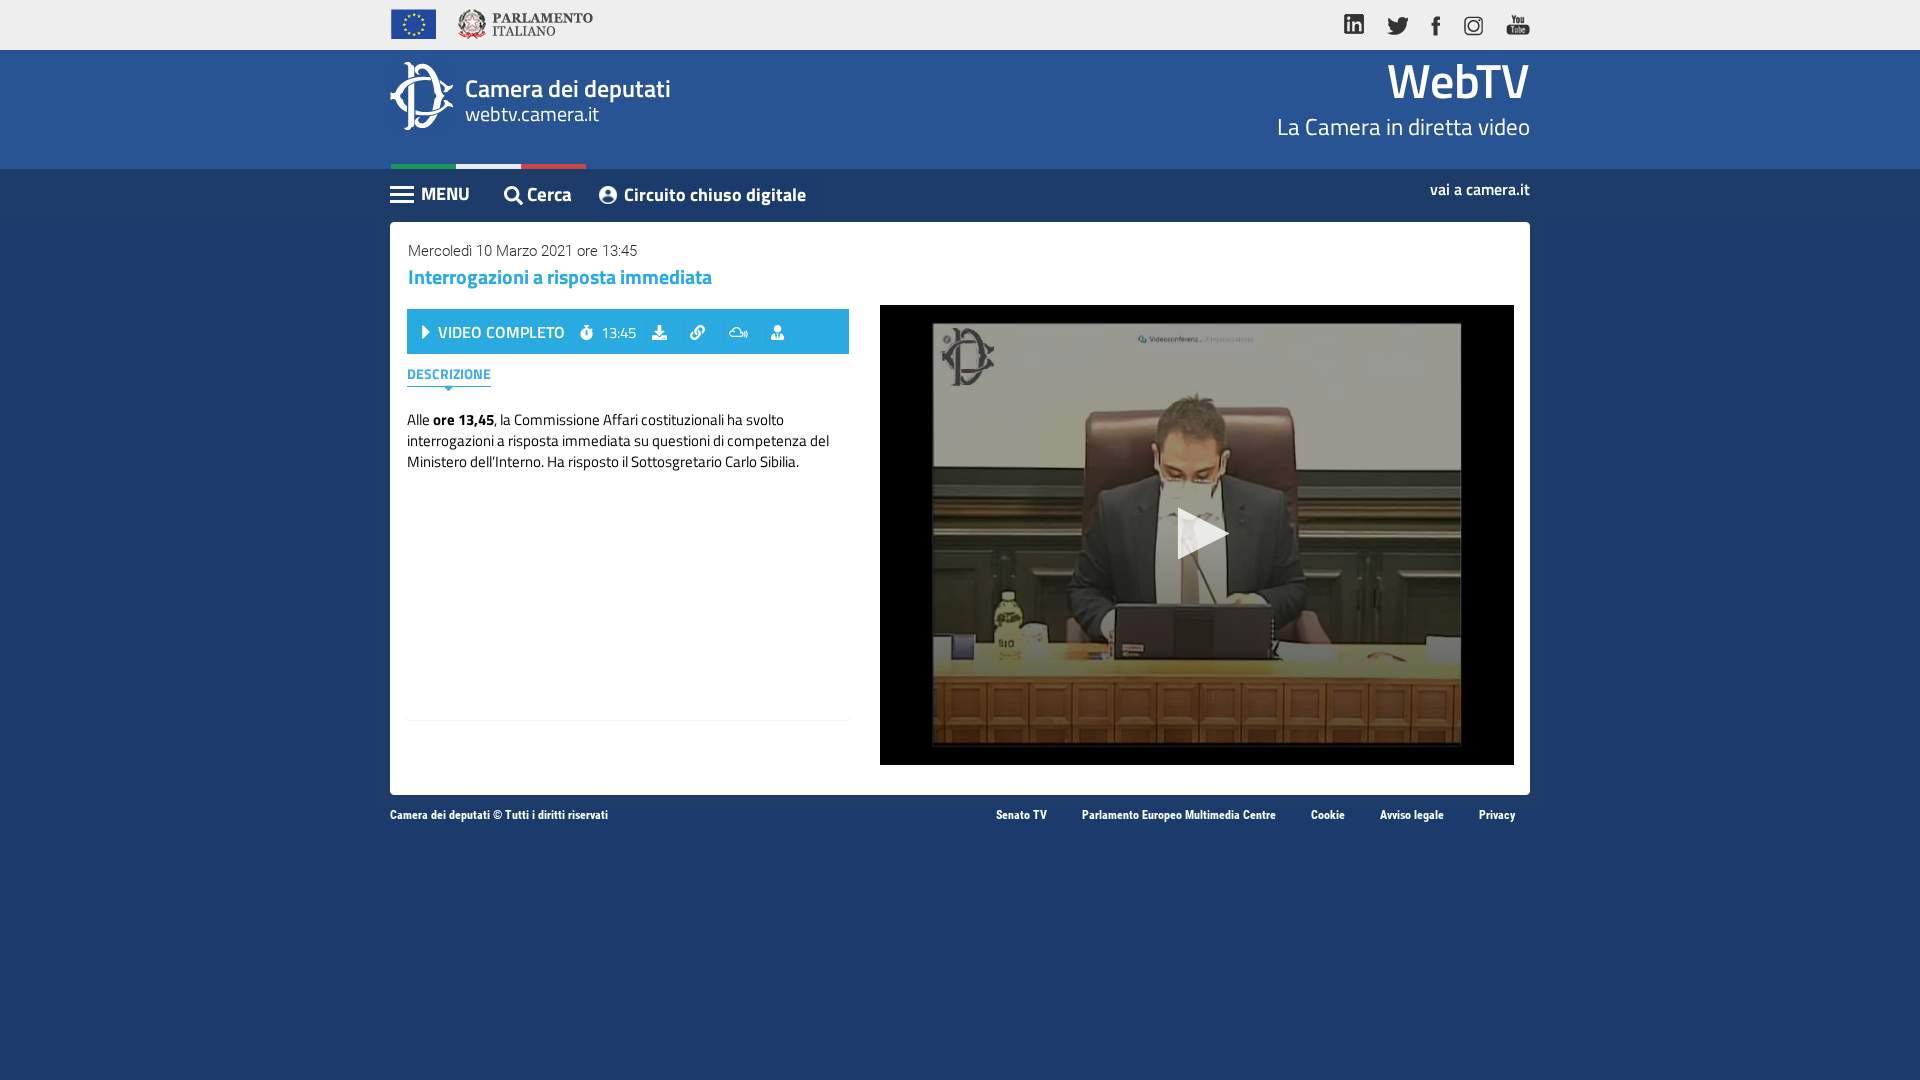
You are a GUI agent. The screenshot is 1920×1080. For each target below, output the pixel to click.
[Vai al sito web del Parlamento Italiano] (525, 22)
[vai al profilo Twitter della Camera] (1397, 22)
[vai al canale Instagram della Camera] (1472, 22)
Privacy (1497, 815)
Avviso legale (1412, 815)
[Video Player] (1197, 535)
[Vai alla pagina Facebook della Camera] (1435, 22)
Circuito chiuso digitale (715, 194)
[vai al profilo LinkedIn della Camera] (1359, 22)
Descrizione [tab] (449, 373)
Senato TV (1021, 815)
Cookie (1328, 815)
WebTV (1458, 80)
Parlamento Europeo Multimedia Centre (1179, 815)
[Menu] (431, 196)
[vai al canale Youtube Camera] (1512, 22)
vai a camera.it (1480, 183)
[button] (1197, 533)
